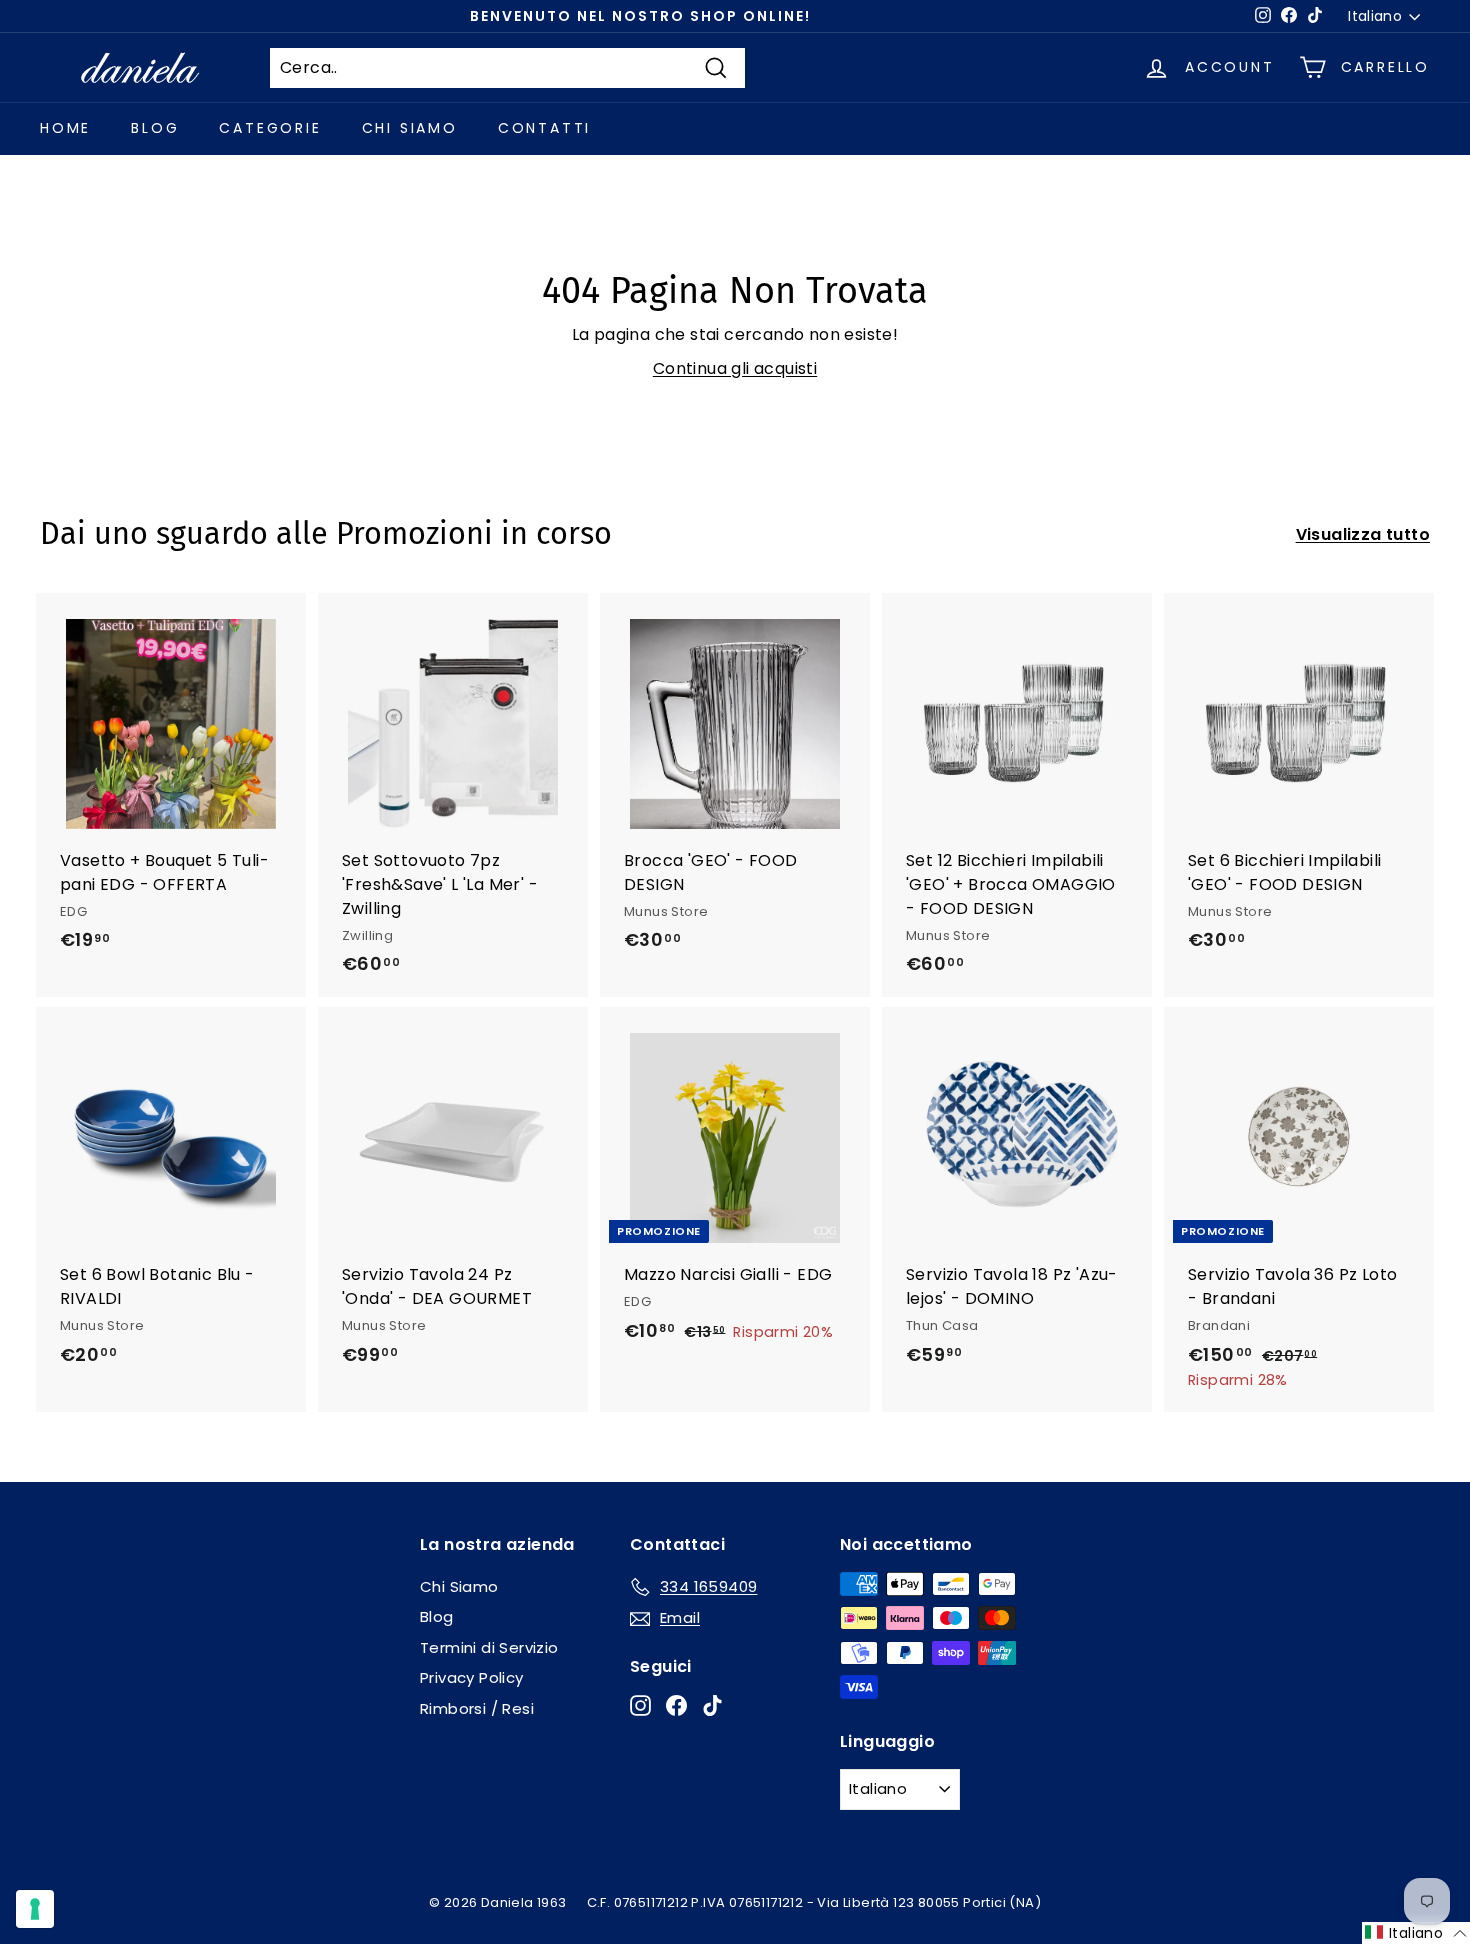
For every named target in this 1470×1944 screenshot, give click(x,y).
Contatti (544, 128)
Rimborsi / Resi (477, 1708)
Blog (155, 128)
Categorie (270, 128)
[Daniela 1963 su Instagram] (640, 1705)
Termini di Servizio (489, 1647)
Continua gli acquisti (735, 368)
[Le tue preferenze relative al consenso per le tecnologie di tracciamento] (35, 1909)
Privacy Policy (472, 1677)
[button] (1416, 1933)
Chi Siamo (410, 128)
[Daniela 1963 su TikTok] (712, 1705)
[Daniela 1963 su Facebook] (676, 1705)
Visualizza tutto (1363, 534)
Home (65, 128)
